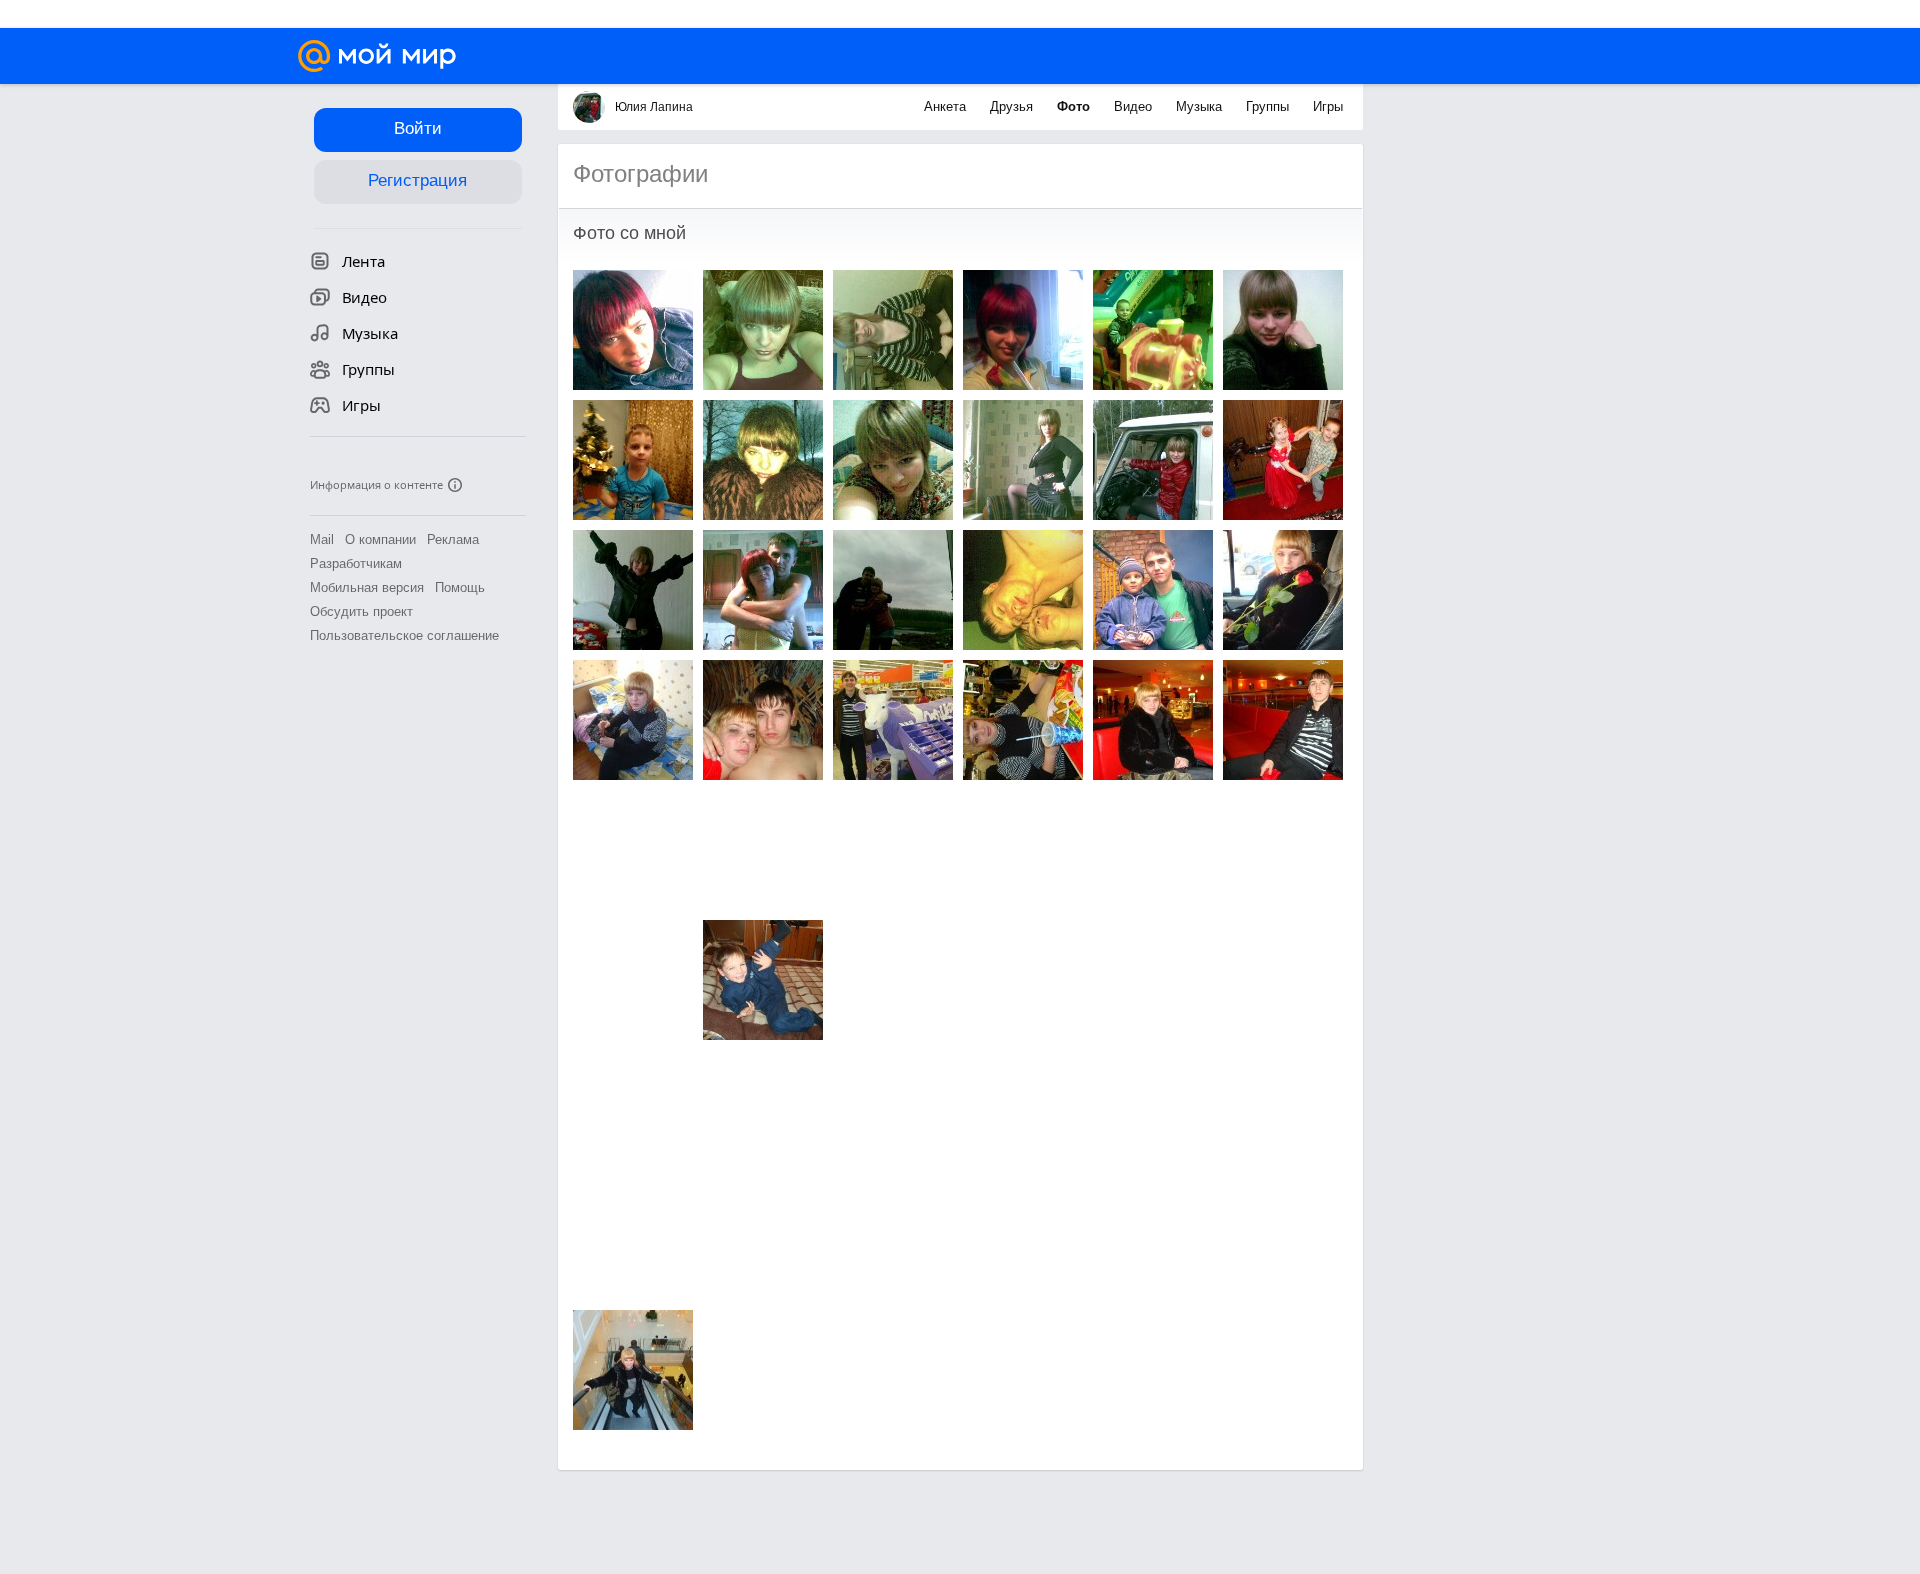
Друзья (1013, 106)
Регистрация (417, 180)
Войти (418, 128)
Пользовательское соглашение (404, 635)
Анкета (947, 106)
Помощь (460, 587)
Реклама (453, 539)
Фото (1075, 106)
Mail (322, 539)
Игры (1328, 106)
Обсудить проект (361, 611)
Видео (1135, 106)
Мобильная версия (367, 587)
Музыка (1201, 106)
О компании (380, 539)
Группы (1269, 106)
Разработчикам (356, 563)
